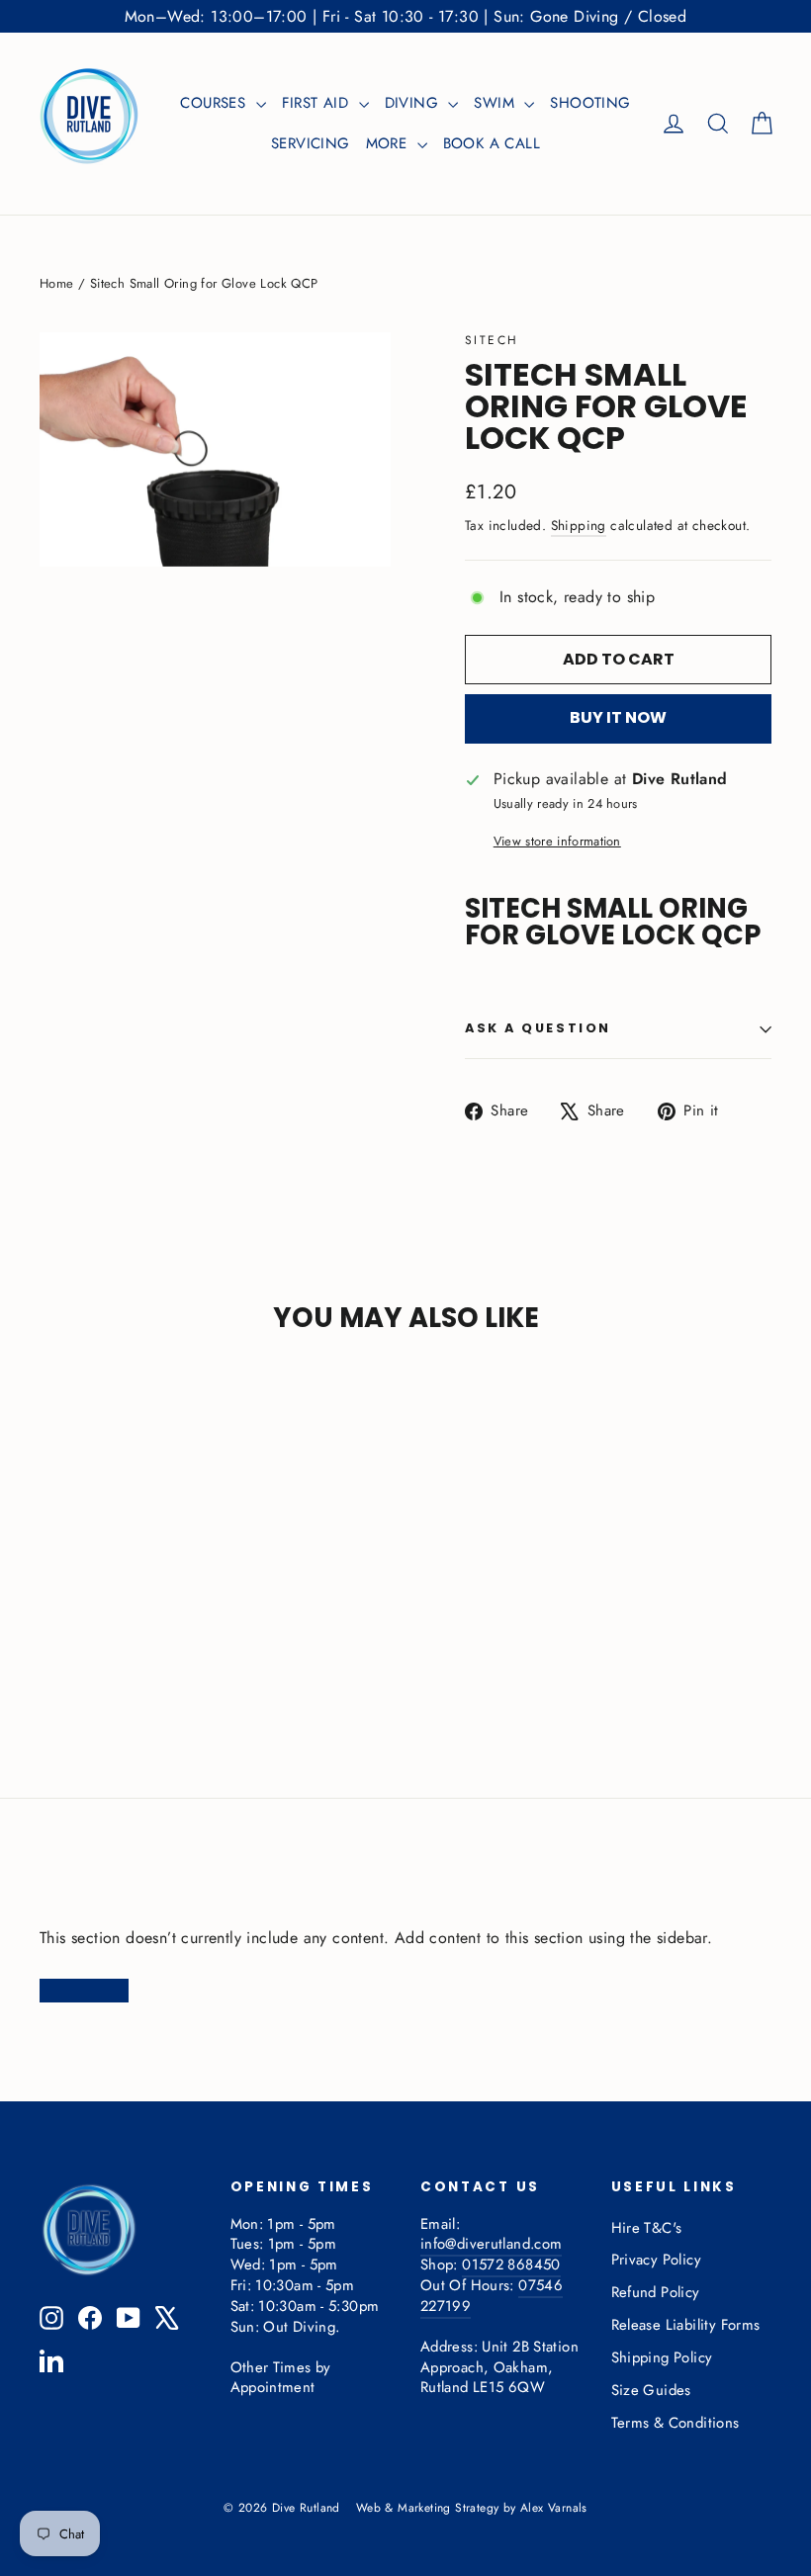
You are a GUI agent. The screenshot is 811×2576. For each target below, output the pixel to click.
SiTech (492, 340)
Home (57, 283)
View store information (557, 842)
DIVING (414, 103)
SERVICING (311, 143)
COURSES (215, 103)
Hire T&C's (647, 2228)
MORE (389, 143)
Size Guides (651, 2390)
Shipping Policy (662, 2357)
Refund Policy (656, 2292)
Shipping (579, 525)
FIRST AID (318, 103)
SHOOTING (590, 103)
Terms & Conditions (676, 2423)
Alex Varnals (554, 2508)
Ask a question (538, 1028)
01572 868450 (511, 2265)
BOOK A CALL (492, 143)
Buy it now (618, 717)
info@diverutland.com (491, 2244)
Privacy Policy (657, 2260)
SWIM (496, 103)
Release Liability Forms (686, 2325)
